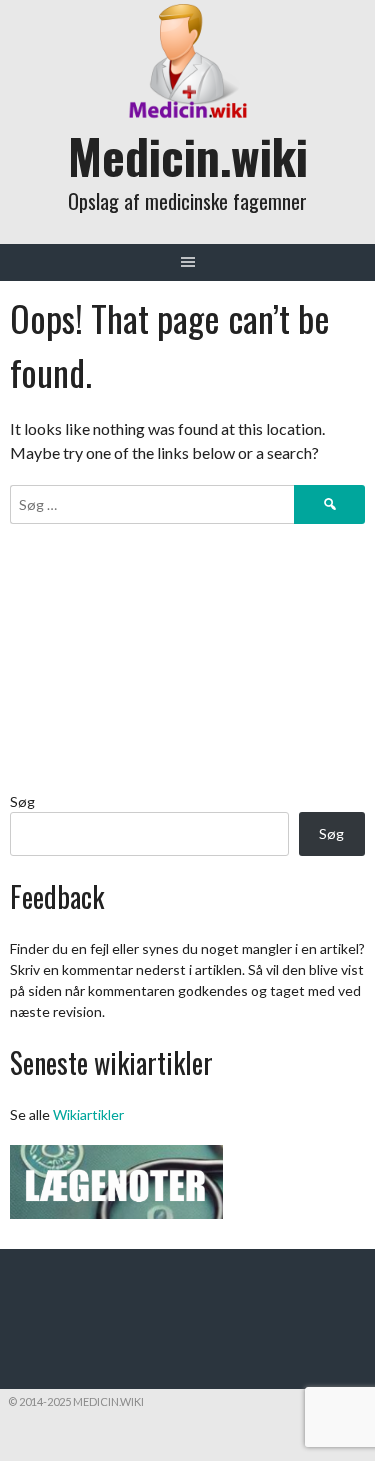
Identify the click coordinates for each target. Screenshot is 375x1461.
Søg (22, 801)
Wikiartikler (88, 1114)
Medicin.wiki (188, 155)
